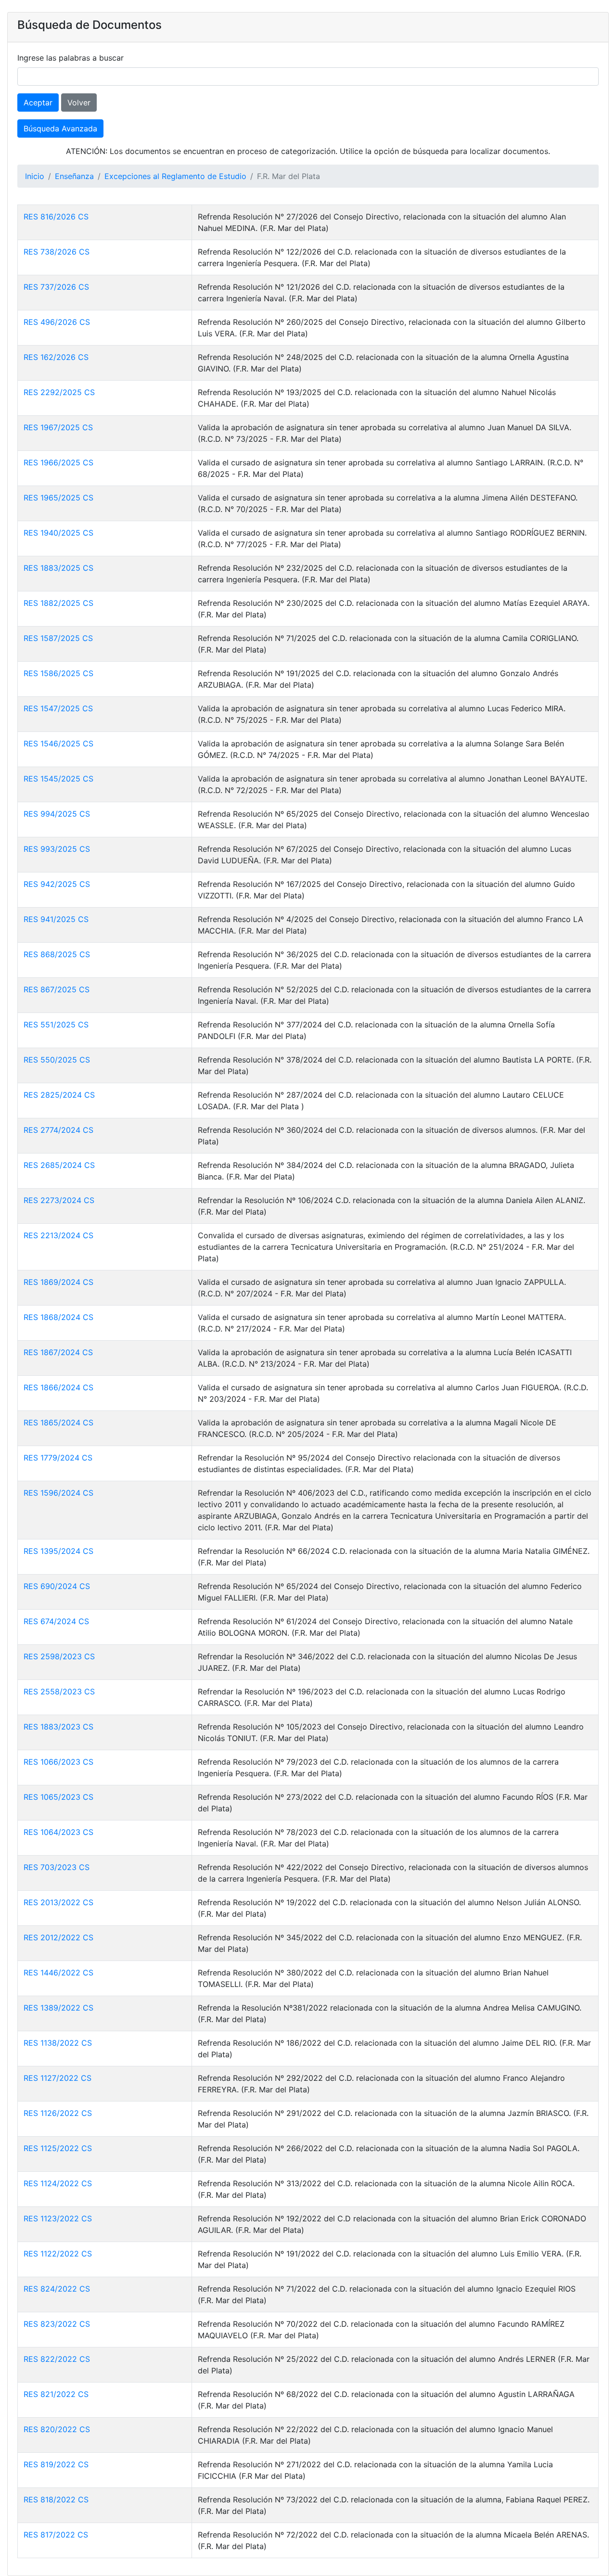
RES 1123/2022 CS (58, 2218)
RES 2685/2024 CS (59, 1165)
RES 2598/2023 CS (59, 1656)
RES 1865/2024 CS (58, 1423)
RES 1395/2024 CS (58, 1551)
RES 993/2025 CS (57, 849)
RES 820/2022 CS (57, 2429)
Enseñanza (74, 176)
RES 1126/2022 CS (58, 2113)
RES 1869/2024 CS (58, 1282)
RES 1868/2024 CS (58, 1317)
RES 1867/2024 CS (58, 1352)
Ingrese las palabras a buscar (71, 58)
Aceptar (38, 103)
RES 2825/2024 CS (59, 1095)
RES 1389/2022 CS (58, 2008)
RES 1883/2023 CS (58, 1727)
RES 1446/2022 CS (58, 1973)
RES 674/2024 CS (56, 1621)
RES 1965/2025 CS (58, 498)
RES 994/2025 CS (57, 814)
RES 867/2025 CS (57, 989)
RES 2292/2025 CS (59, 392)
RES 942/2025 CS (57, 884)
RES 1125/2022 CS (58, 2148)
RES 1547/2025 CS (58, 708)
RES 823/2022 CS (57, 2324)
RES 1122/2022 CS (58, 2254)
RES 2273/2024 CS (59, 1200)
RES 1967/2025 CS (58, 427)
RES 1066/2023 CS (58, 1762)
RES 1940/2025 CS (58, 533)
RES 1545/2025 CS (58, 779)
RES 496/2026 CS (57, 322)
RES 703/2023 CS (57, 1867)
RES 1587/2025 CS (58, 638)
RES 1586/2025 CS (58, 673)
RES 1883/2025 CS (58, 568)
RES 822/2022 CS (57, 2359)
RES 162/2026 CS (56, 357)
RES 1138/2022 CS (58, 2043)
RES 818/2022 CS (56, 2499)
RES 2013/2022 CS (58, 1902)
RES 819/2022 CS (56, 2464)
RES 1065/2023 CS (58, 1797)
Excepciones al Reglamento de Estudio (175, 176)
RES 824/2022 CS (57, 2289)
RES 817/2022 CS (56, 2535)
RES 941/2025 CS (56, 919)
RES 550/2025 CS (57, 1060)
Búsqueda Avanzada (60, 128)
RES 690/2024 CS (57, 1586)
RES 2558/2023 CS (59, 1692)
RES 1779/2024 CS (58, 1458)
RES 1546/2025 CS (58, 743)
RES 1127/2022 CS (58, 2078)
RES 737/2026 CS (56, 287)
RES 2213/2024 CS (58, 1235)
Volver (79, 103)
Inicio (35, 176)
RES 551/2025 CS (56, 1025)
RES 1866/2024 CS (58, 1387)
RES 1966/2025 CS (58, 462)
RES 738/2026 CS (57, 252)
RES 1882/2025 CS (58, 603)
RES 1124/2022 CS (58, 2183)
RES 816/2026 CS (56, 217)
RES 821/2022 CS (56, 2394)
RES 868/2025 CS (57, 954)
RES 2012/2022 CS (58, 1937)
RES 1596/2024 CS (58, 1493)
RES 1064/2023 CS (58, 1832)
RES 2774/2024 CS (58, 1130)
